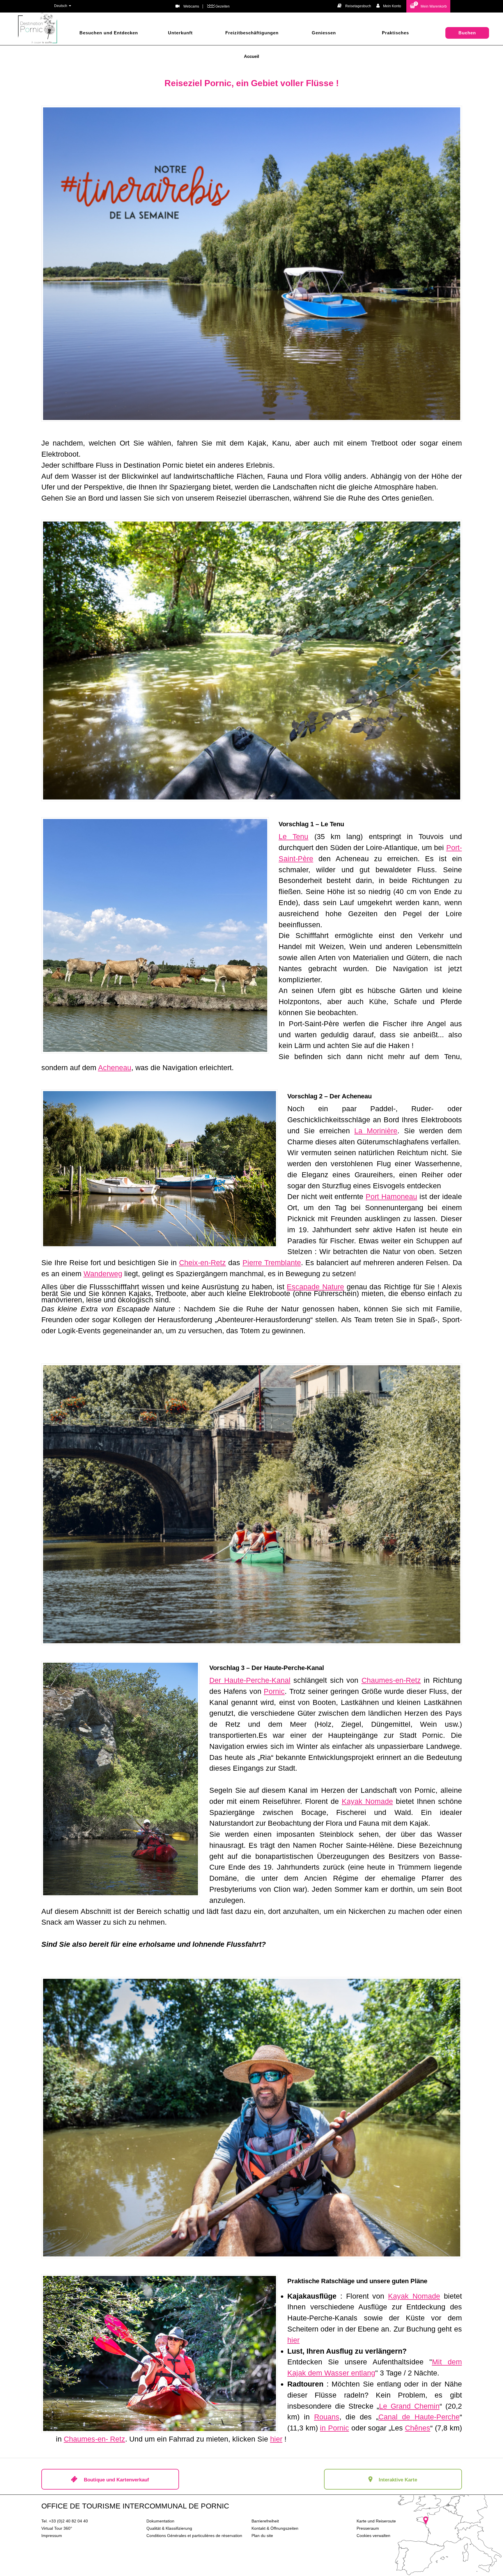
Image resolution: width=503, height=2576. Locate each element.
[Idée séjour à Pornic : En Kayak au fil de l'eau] (160, 2353)
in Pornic (334, 2428)
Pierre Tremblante (272, 1263)
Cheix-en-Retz (202, 1263)
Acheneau (115, 1068)
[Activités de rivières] (160, 1169)
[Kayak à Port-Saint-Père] (252, 1504)
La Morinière (376, 1131)
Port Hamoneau (391, 1196)
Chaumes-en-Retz (391, 1680)
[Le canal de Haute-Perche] (252, 2118)
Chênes (418, 2428)
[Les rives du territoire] (155, 935)
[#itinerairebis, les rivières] (252, 264)
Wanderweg (103, 1274)
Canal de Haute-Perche (419, 2417)
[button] (428, 6)
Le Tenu (293, 836)
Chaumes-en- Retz (94, 2439)
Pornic (274, 1691)
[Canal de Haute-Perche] (252, 661)
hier (293, 2340)
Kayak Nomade (367, 1801)
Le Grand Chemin (409, 2406)
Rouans (327, 2417)
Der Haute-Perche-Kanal (250, 1680)
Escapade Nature (315, 1287)
